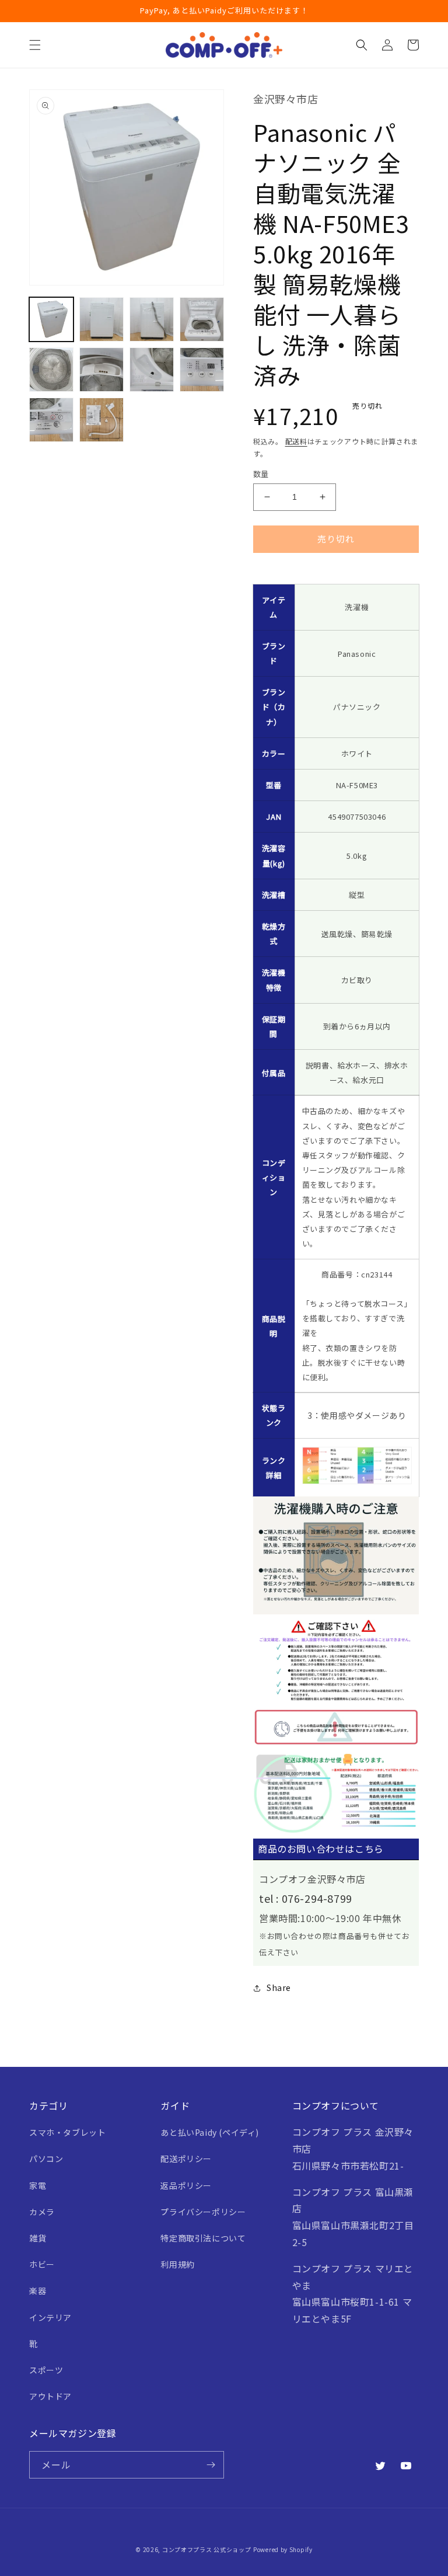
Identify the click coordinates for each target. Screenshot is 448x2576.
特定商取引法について (203, 2238)
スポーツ (46, 2370)
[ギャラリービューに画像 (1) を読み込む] (51, 319)
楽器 (38, 2290)
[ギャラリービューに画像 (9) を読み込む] (51, 420)
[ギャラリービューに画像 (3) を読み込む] (152, 319)
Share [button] (279, 1987)
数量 (261, 474)
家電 (38, 2185)
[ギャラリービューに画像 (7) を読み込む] (152, 370)
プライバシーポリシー (203, 2212)
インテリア (50, 2317)
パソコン (46, 2159)
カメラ (42, 2212)
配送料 (296, 441)
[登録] (211, 2465)
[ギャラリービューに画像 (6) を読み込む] (101, 370)
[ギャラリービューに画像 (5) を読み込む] (51, 370)
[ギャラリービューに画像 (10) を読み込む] (101, 420)
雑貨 (38, 2238)
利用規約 (177, 2264)
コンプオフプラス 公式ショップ (207, 2549)
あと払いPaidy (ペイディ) (210, 2132)
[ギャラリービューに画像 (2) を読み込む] (101, 319)
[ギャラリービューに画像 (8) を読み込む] (202, 370)
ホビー (42, 2264)
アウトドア (50, 2396)
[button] (35, 45)
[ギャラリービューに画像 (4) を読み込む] (202, 319)
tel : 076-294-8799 (306, 1898)
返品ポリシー (186, 2185)
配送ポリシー (186, 2159)
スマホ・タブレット (67, 2132)
